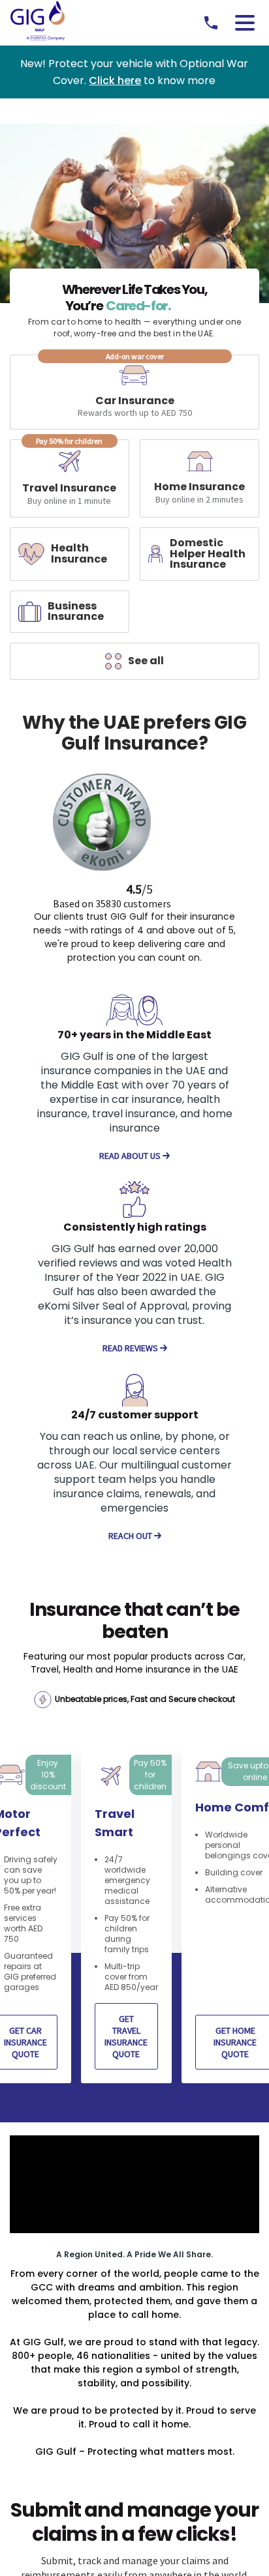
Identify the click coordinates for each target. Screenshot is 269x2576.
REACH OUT (131, 1536)
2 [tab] (131, 1977)
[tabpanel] (139, 1852)
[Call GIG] (211, 23)
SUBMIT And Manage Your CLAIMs (134, 2506)
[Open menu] (245, 23)
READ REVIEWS (131, 1348)
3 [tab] (144, 1977)
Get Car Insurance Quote (139, 1935)
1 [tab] (119, 1977)
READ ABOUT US (131, 1156)
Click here (115, 80)
